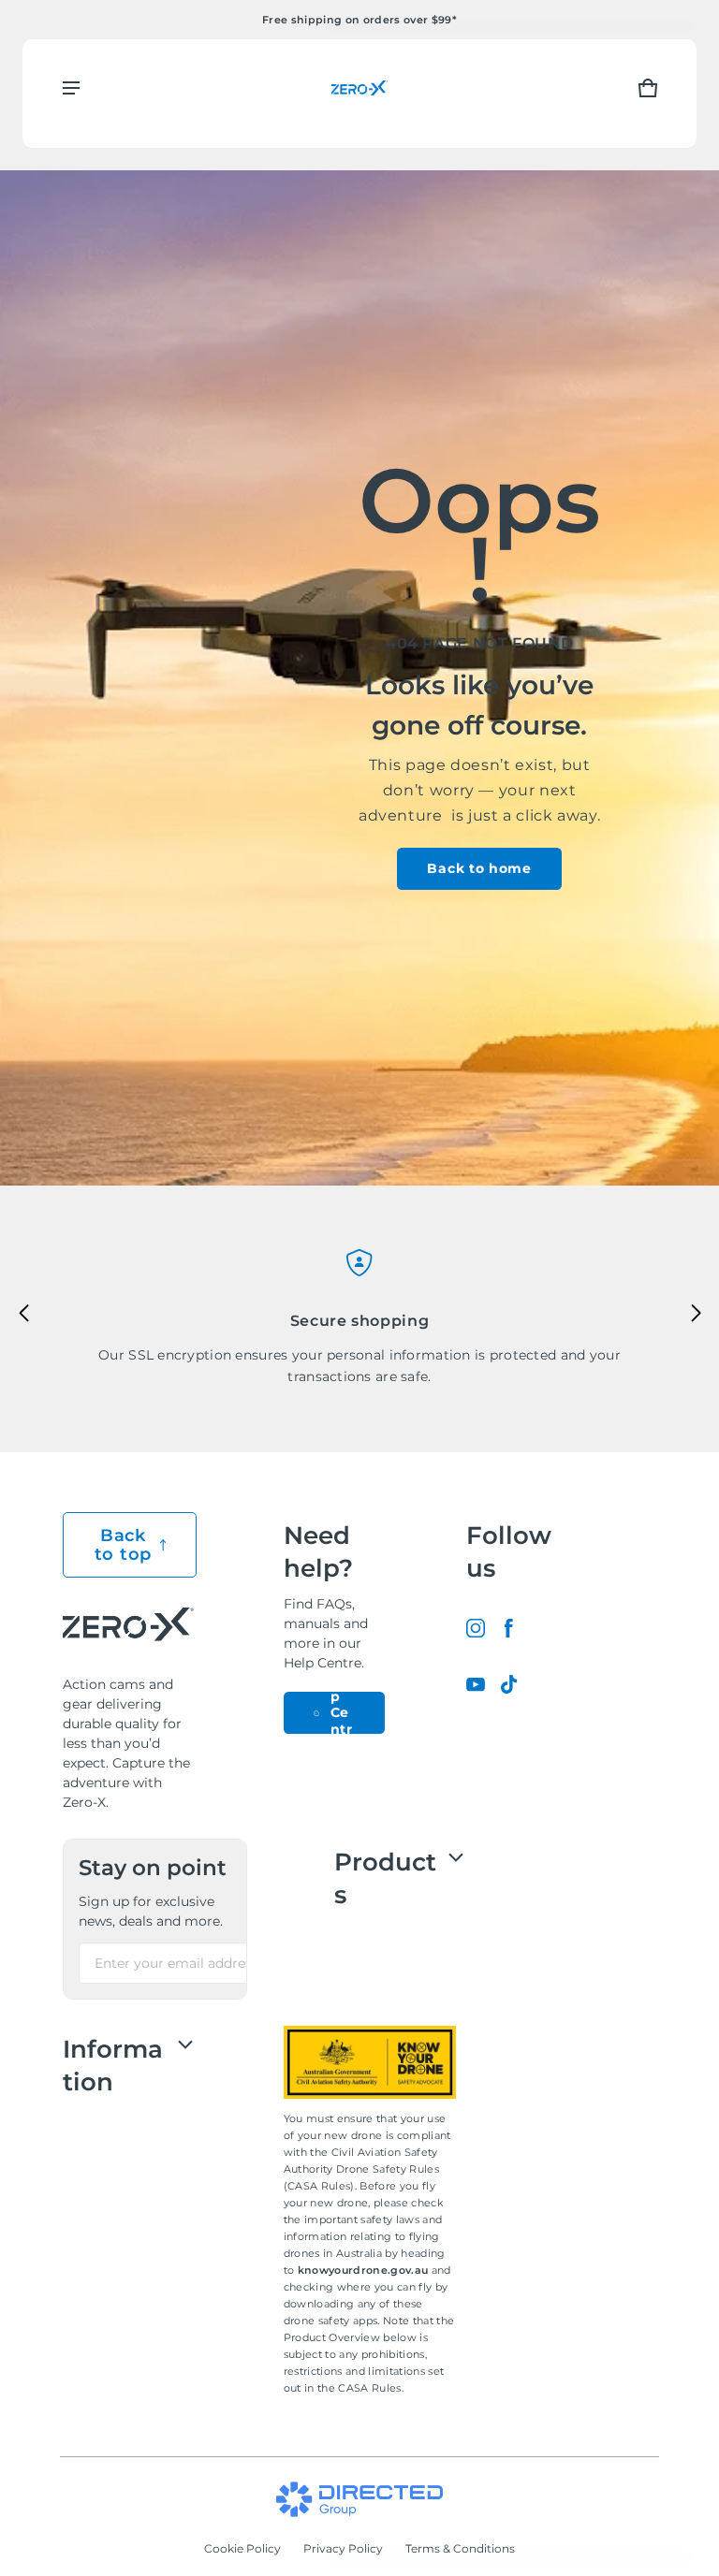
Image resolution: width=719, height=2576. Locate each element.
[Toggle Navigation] (71, 88)
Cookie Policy (242, 2548)
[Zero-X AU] (359, 87)
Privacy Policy (343, 2548)
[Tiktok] (509, 1684)
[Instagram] (476, 1628)
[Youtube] (476, 1684)
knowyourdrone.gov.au (365, 2270)
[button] (648, 88)
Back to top (123, 1545)
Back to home (479, 868)
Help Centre (343, 1713)
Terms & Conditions (460, 2548)
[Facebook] (509, 1628)
